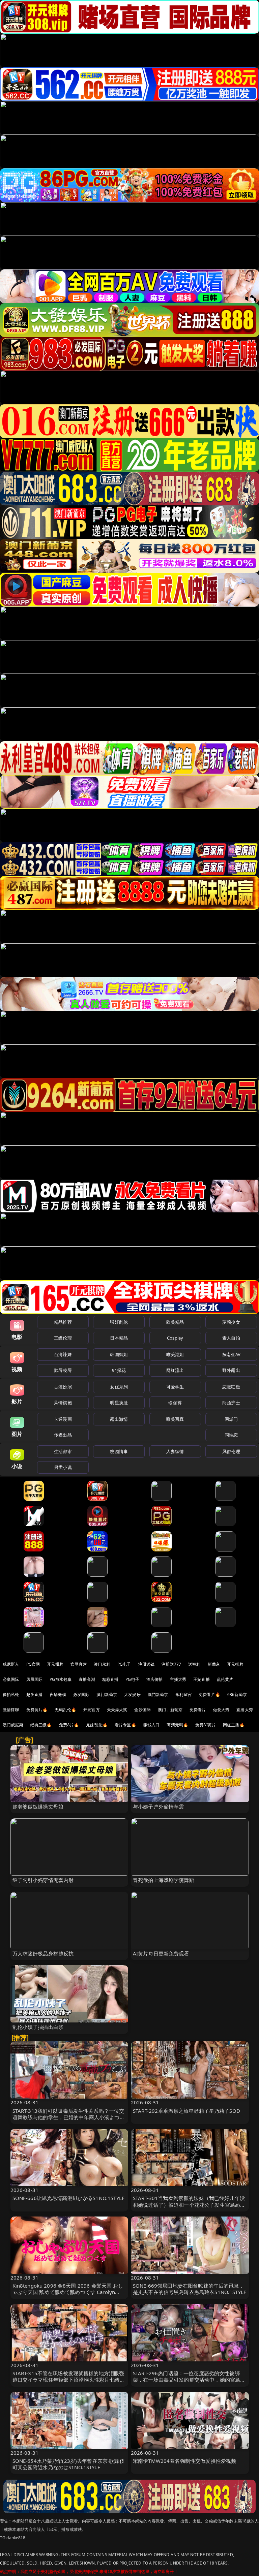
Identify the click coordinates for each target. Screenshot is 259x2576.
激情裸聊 (11, 1710)
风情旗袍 (63, 1403)
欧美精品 (175, 1322)
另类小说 (63, 1467)
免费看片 (198, 1710)
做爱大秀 (221, 1710)
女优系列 (119, 1387)
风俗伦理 (231, 1451)
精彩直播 (110, 1679)
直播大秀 (245, 1710)
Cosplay (175, 1338)
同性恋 (231, 1435)
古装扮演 (63, 1387)
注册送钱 (147, 1664)
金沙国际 (142, 1710)
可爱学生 (175, 1387)
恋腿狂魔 (231, 1387)
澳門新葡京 (158, 1694)
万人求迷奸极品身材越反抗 (43, 1953)
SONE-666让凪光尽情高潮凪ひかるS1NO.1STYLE (69, 2198)
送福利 (194, 1664)
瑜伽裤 (175, 1403)
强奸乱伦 (119, 1322)
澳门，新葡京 (170, 1710)
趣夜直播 (35, 1694)
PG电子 (124, 1664)
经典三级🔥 (41, 1725)
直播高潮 (87, 1679)
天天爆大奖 (117, 1710)
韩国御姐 (119, 1354)
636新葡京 (237, 1694)
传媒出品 (63, 1435)
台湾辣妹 (63, 1354)
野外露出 (231, 1370)
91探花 (119, 1370)
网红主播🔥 (234, 1725)
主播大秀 (178, 1679)
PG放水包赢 (61, 1679)
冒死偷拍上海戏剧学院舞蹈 (164, 1880)
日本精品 (119, 1338)
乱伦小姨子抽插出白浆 (38, 2027)
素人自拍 (231, 1338)
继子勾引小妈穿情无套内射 (43, 1880)
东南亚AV (231, 1354)
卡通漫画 (63, 1419)
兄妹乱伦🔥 (97, 1725)
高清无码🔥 (177, 1725)
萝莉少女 (231, 1322)
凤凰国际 (35, 1679)
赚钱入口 (152, 1725)
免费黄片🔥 (37, 1710)
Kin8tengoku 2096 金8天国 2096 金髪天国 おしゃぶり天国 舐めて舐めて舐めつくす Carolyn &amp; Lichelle (68, 2292)
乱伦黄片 (225, 1679)
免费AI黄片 (206, 1725)
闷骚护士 (231, 1403)
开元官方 (92, 1710)
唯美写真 (175, 1419)
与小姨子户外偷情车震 (159, 1807)
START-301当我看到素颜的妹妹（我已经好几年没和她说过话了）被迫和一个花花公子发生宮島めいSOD (189, 2204)
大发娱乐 (132, 1694)
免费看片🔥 (209, 1694)
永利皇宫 (184, 1694)
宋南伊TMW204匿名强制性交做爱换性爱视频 (184, 2461)
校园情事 (119, 1451)
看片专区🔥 (125, 1725)
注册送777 (171, 1664)
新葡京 (214, 1664)
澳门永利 (102, 1664)
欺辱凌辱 (63, 1370)
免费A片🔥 (69, 1725)
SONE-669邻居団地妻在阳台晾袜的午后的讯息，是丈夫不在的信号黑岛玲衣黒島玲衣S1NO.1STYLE (190, 2289)
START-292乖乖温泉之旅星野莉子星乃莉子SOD (186, 2111)
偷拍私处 (11, 1694)
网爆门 (231, 1419)
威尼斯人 (11, 1664)
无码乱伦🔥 (65, 1710)
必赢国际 (11, 1679)
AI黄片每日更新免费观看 (161, 1953)
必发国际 (81, 1694)
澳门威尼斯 (13, 1725)
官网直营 (79, 1664)
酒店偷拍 (155, 1679)
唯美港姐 (175, 1354)
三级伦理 (63, 1338)
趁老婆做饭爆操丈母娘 (38, 1807)
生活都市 (63, 1451)
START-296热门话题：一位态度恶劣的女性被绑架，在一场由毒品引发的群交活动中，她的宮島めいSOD (189, 2380)
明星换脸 (119, 1403)
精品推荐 (63, 1322)
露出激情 (119, 1419)
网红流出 (175, 1370)
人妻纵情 (175, 1451)
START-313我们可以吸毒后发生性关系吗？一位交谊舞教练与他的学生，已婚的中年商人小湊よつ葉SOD (69, 2117)
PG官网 (33, 1664)
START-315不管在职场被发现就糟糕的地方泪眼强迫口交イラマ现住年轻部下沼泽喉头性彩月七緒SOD (68, 2380)
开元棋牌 (55, 1664)
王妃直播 (202, 1679)
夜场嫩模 (58, 1694)
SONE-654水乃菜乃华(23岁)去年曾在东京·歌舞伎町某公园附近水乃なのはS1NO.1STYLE (68, 2464)
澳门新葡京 (107, 1694)
